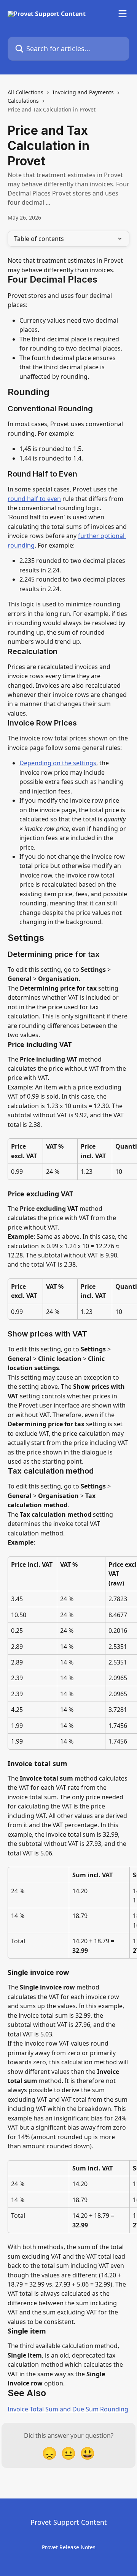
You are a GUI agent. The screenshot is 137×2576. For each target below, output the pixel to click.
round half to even (34, 499)
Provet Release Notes (69, 2547)
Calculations (23, 101)
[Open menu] (123, 14)
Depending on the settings (58, 763)
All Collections (25, 92)
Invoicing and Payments (83, 92)
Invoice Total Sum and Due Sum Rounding (68, 2409)
